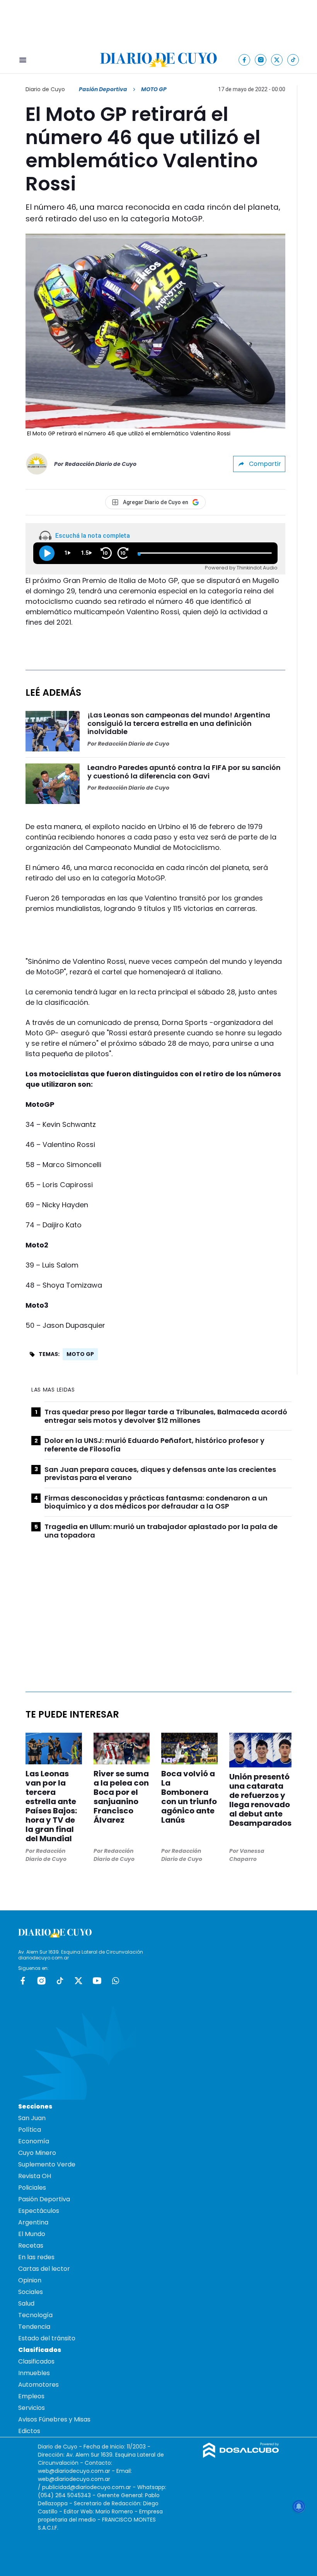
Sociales (31, 2292)
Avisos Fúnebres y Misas (54, 2419)
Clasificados (36, 2361)
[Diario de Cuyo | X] (277, 60)
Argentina (33, 2222)
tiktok (60, 1981)
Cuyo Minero (37, 2153)
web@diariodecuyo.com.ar (74, 2471)
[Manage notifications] (299, 2506)
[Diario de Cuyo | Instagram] (261, 60)
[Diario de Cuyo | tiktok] (293, 60)
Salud (26, 2303)
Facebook (23, 1981)
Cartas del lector (44, 2269)
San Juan (32, 2118)
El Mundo (32, 2234)
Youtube (97, 1981)
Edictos (29, 2431)
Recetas (31, 2246)
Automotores (38, 2385)
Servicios (32, 2408)
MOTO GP (80, 1354)
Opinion (30, 2280)
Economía (34, 2141)
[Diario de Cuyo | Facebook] (245, 60)
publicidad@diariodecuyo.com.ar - (90, 2487)
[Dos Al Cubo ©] (241, 2456)
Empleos (31, 2396)
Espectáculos (39, 2211)
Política (30, 2130)
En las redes (36, 2257)
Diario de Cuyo (45, 89)
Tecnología (35, 2315)
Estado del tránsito (47, 2338)
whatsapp (116, 1981)
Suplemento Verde (47, 2164)
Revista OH (35, 2176)
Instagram (41, 1981)
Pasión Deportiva (103, 89)
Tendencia (34, 2327)
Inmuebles (34, 2373)
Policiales (32, 2188)
